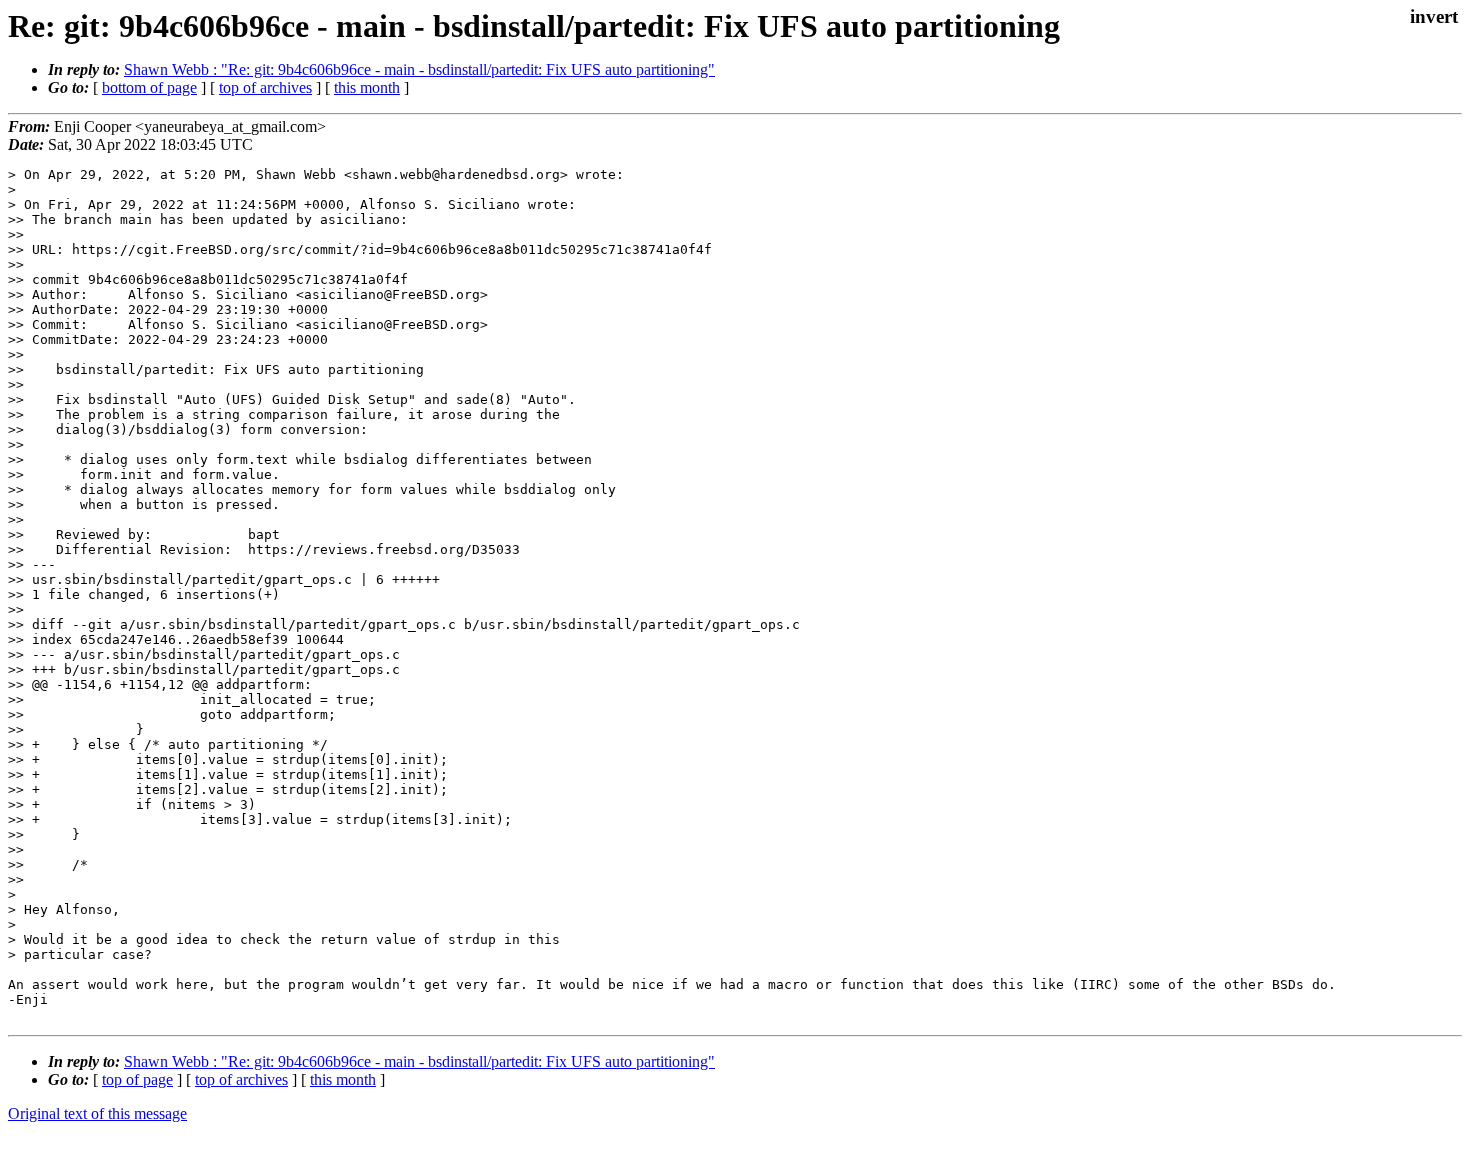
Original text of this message (97, 1113)
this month (367, 87)
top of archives (265, 87)
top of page (137, 1079)
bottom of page (149, 87)
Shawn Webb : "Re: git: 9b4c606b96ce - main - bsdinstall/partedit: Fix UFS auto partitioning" (419, 69)
